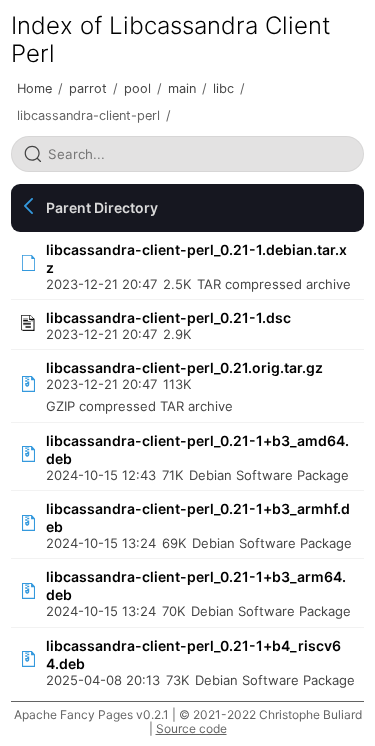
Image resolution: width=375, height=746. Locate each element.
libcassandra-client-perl (88, 115)
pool (137, 88)
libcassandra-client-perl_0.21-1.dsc (168, 317)
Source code (191, 728)
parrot (88, 88)
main (182, 88)
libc (223, 88)
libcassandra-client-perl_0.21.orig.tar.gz (184, 367)
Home (34, 88)
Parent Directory (102, 207)
